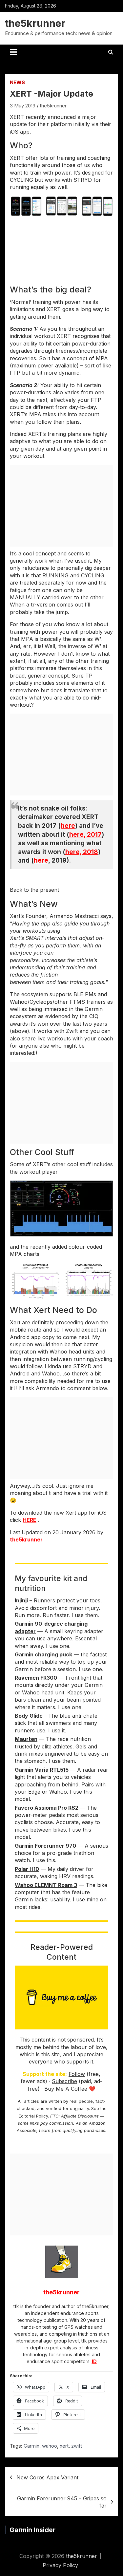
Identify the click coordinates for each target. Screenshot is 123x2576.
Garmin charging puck (43, 1654)
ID (94, 2361)
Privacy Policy (60, 2565)
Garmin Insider (32, 2530)
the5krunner (35, 23)
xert (64, 2446)
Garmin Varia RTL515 (42, 1770)
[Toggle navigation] (13, 52)
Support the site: (45, 2074)
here (68, 826)
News (17, 82)
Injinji (21, 1600)
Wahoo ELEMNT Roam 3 (46, 1885)
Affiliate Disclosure (80, 2116)
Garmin (31, 2446)
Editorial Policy (33, 2116)
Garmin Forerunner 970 (45, 1846)
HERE (30, 1520)
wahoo (50, 2446)
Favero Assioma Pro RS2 (47, 1808)
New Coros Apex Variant (47, 2477)
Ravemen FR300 (36, 1678)
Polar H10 (27, 1869)
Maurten (26, 1739)
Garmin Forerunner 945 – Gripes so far (62, 2502)
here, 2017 (85, 835)
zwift (77, 2446)
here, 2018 (82, 852)
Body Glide (29, 1716)
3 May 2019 (23, 106)
